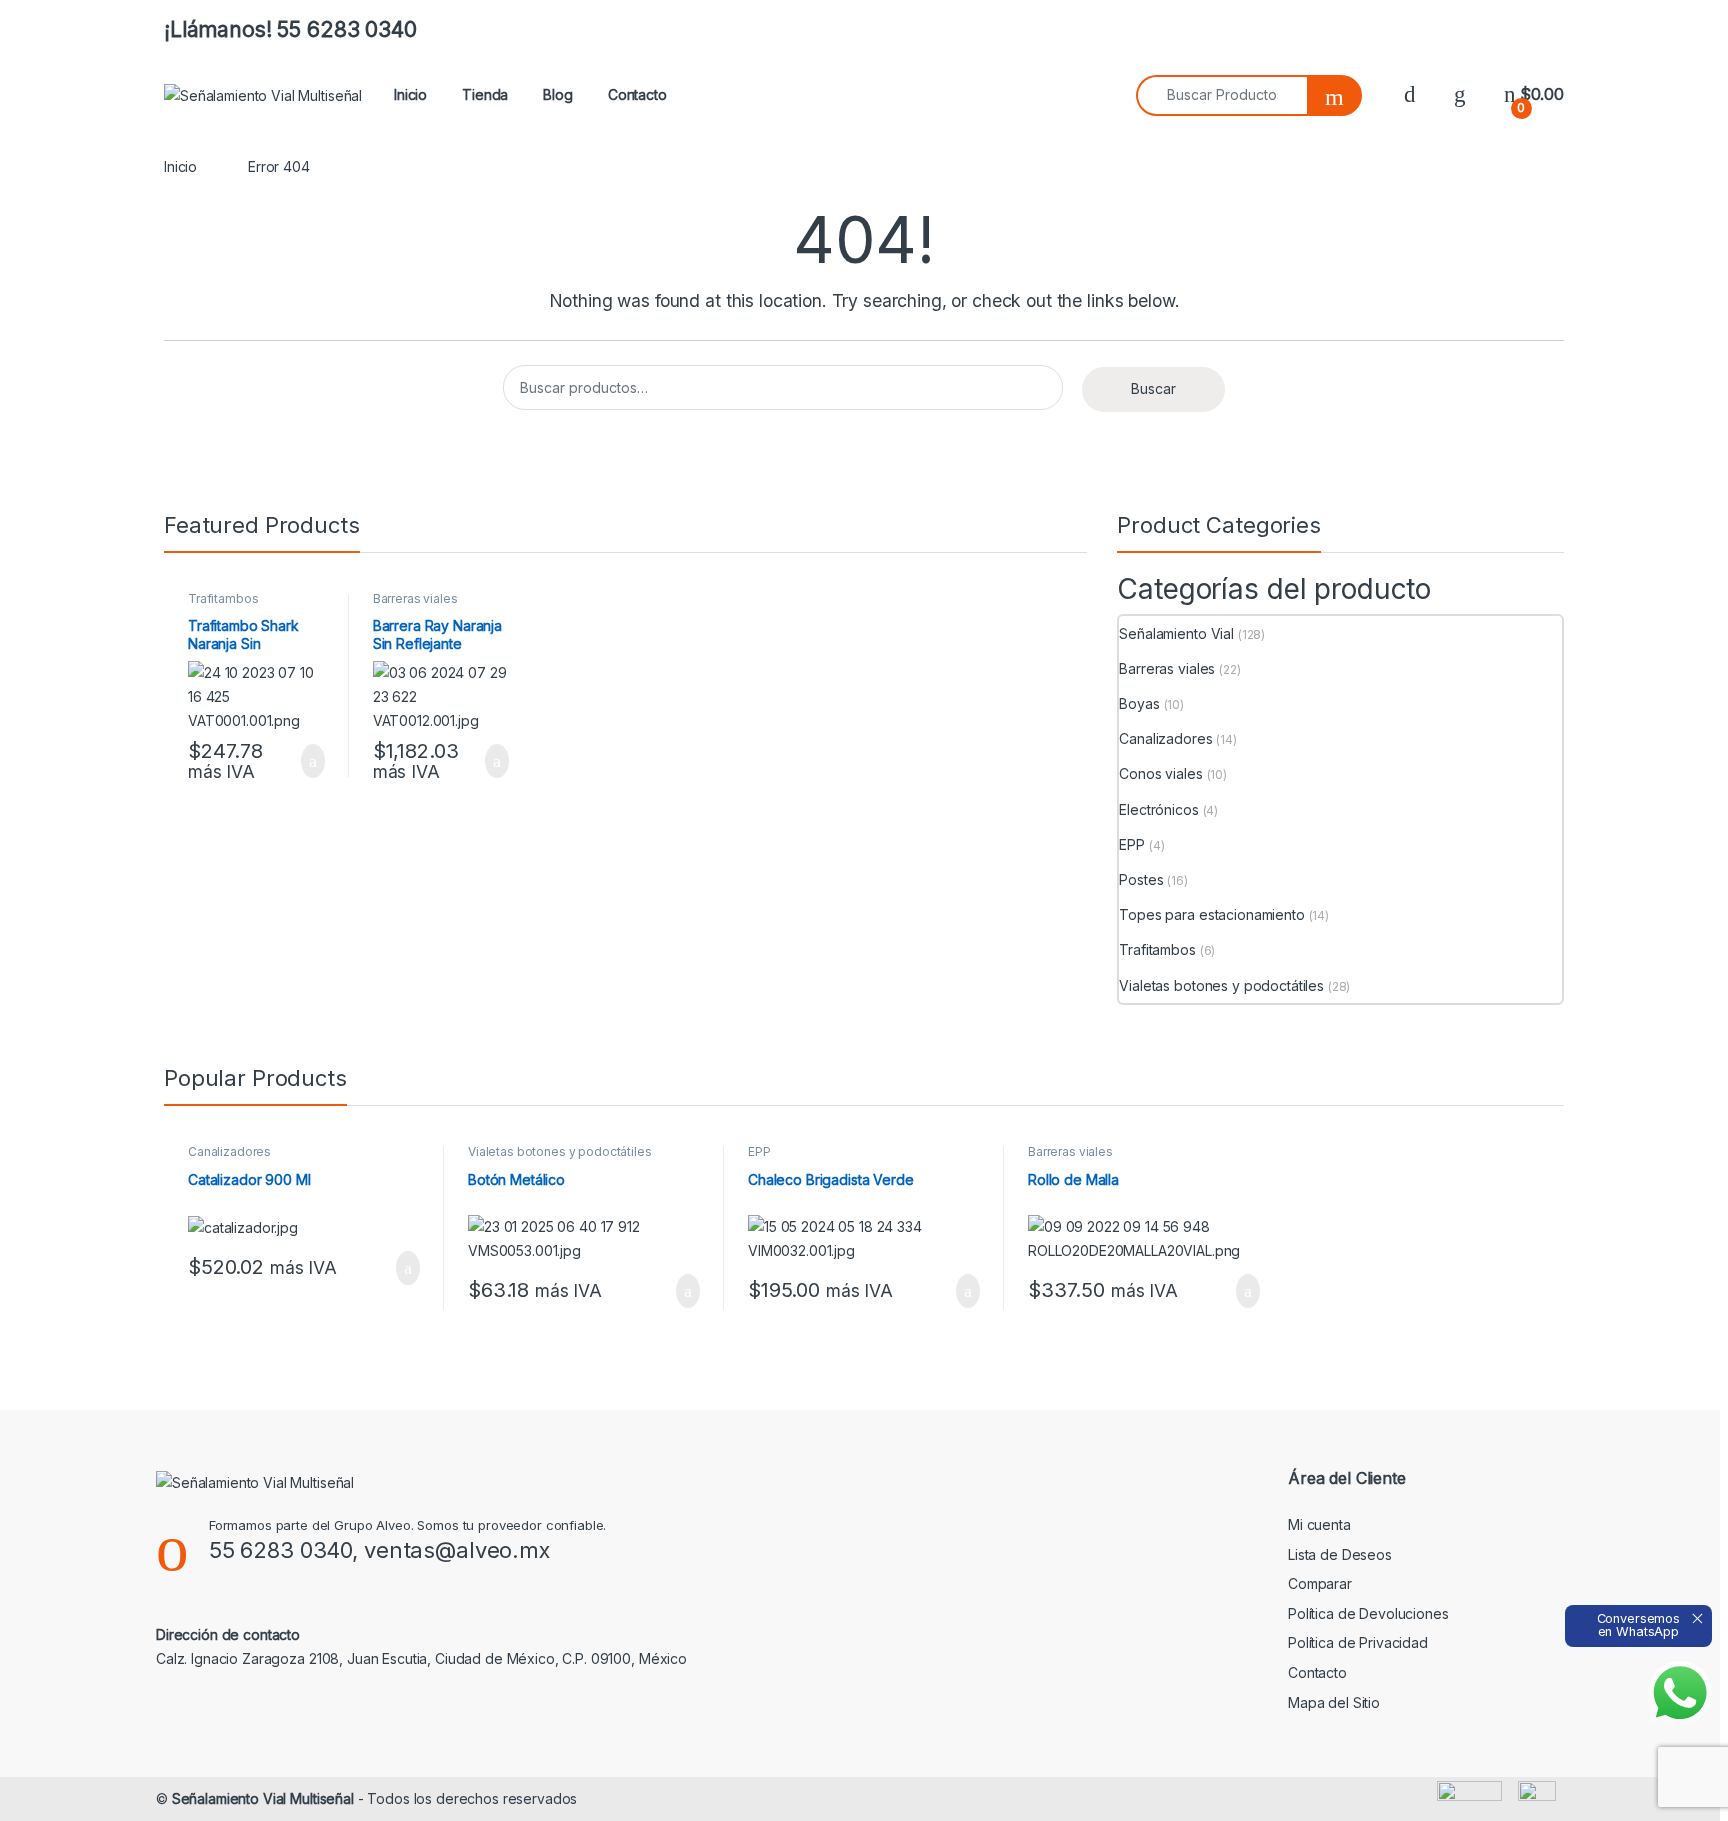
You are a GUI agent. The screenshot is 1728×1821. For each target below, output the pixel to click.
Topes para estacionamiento (1211, 914)
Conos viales (1160, 773)
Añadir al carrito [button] (304, 761)
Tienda (485, 94)
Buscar (1153, 388)
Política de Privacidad (1358, 1642)
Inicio (410, 94)
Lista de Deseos (1340, 1554)
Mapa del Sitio (1334, 1702)
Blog (557, 94)
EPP (1132, 844)
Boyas (1139, 703)
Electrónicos (1158, 809)
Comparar (1320, 1583)
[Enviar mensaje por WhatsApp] (1680, 1693)
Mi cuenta (1319, 1524)
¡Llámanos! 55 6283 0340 (290, 29)
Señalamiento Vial (1176, 633)
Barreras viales (415, 598)
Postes (1141, 879)
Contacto (637, 94)
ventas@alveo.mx (457, 1550)
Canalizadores (1165, 738)
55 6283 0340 (280, 1550)
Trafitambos (223, 598)
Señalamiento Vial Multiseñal (263, 1798)
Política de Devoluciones (1368, 1613)
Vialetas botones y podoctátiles (1221, 985)
